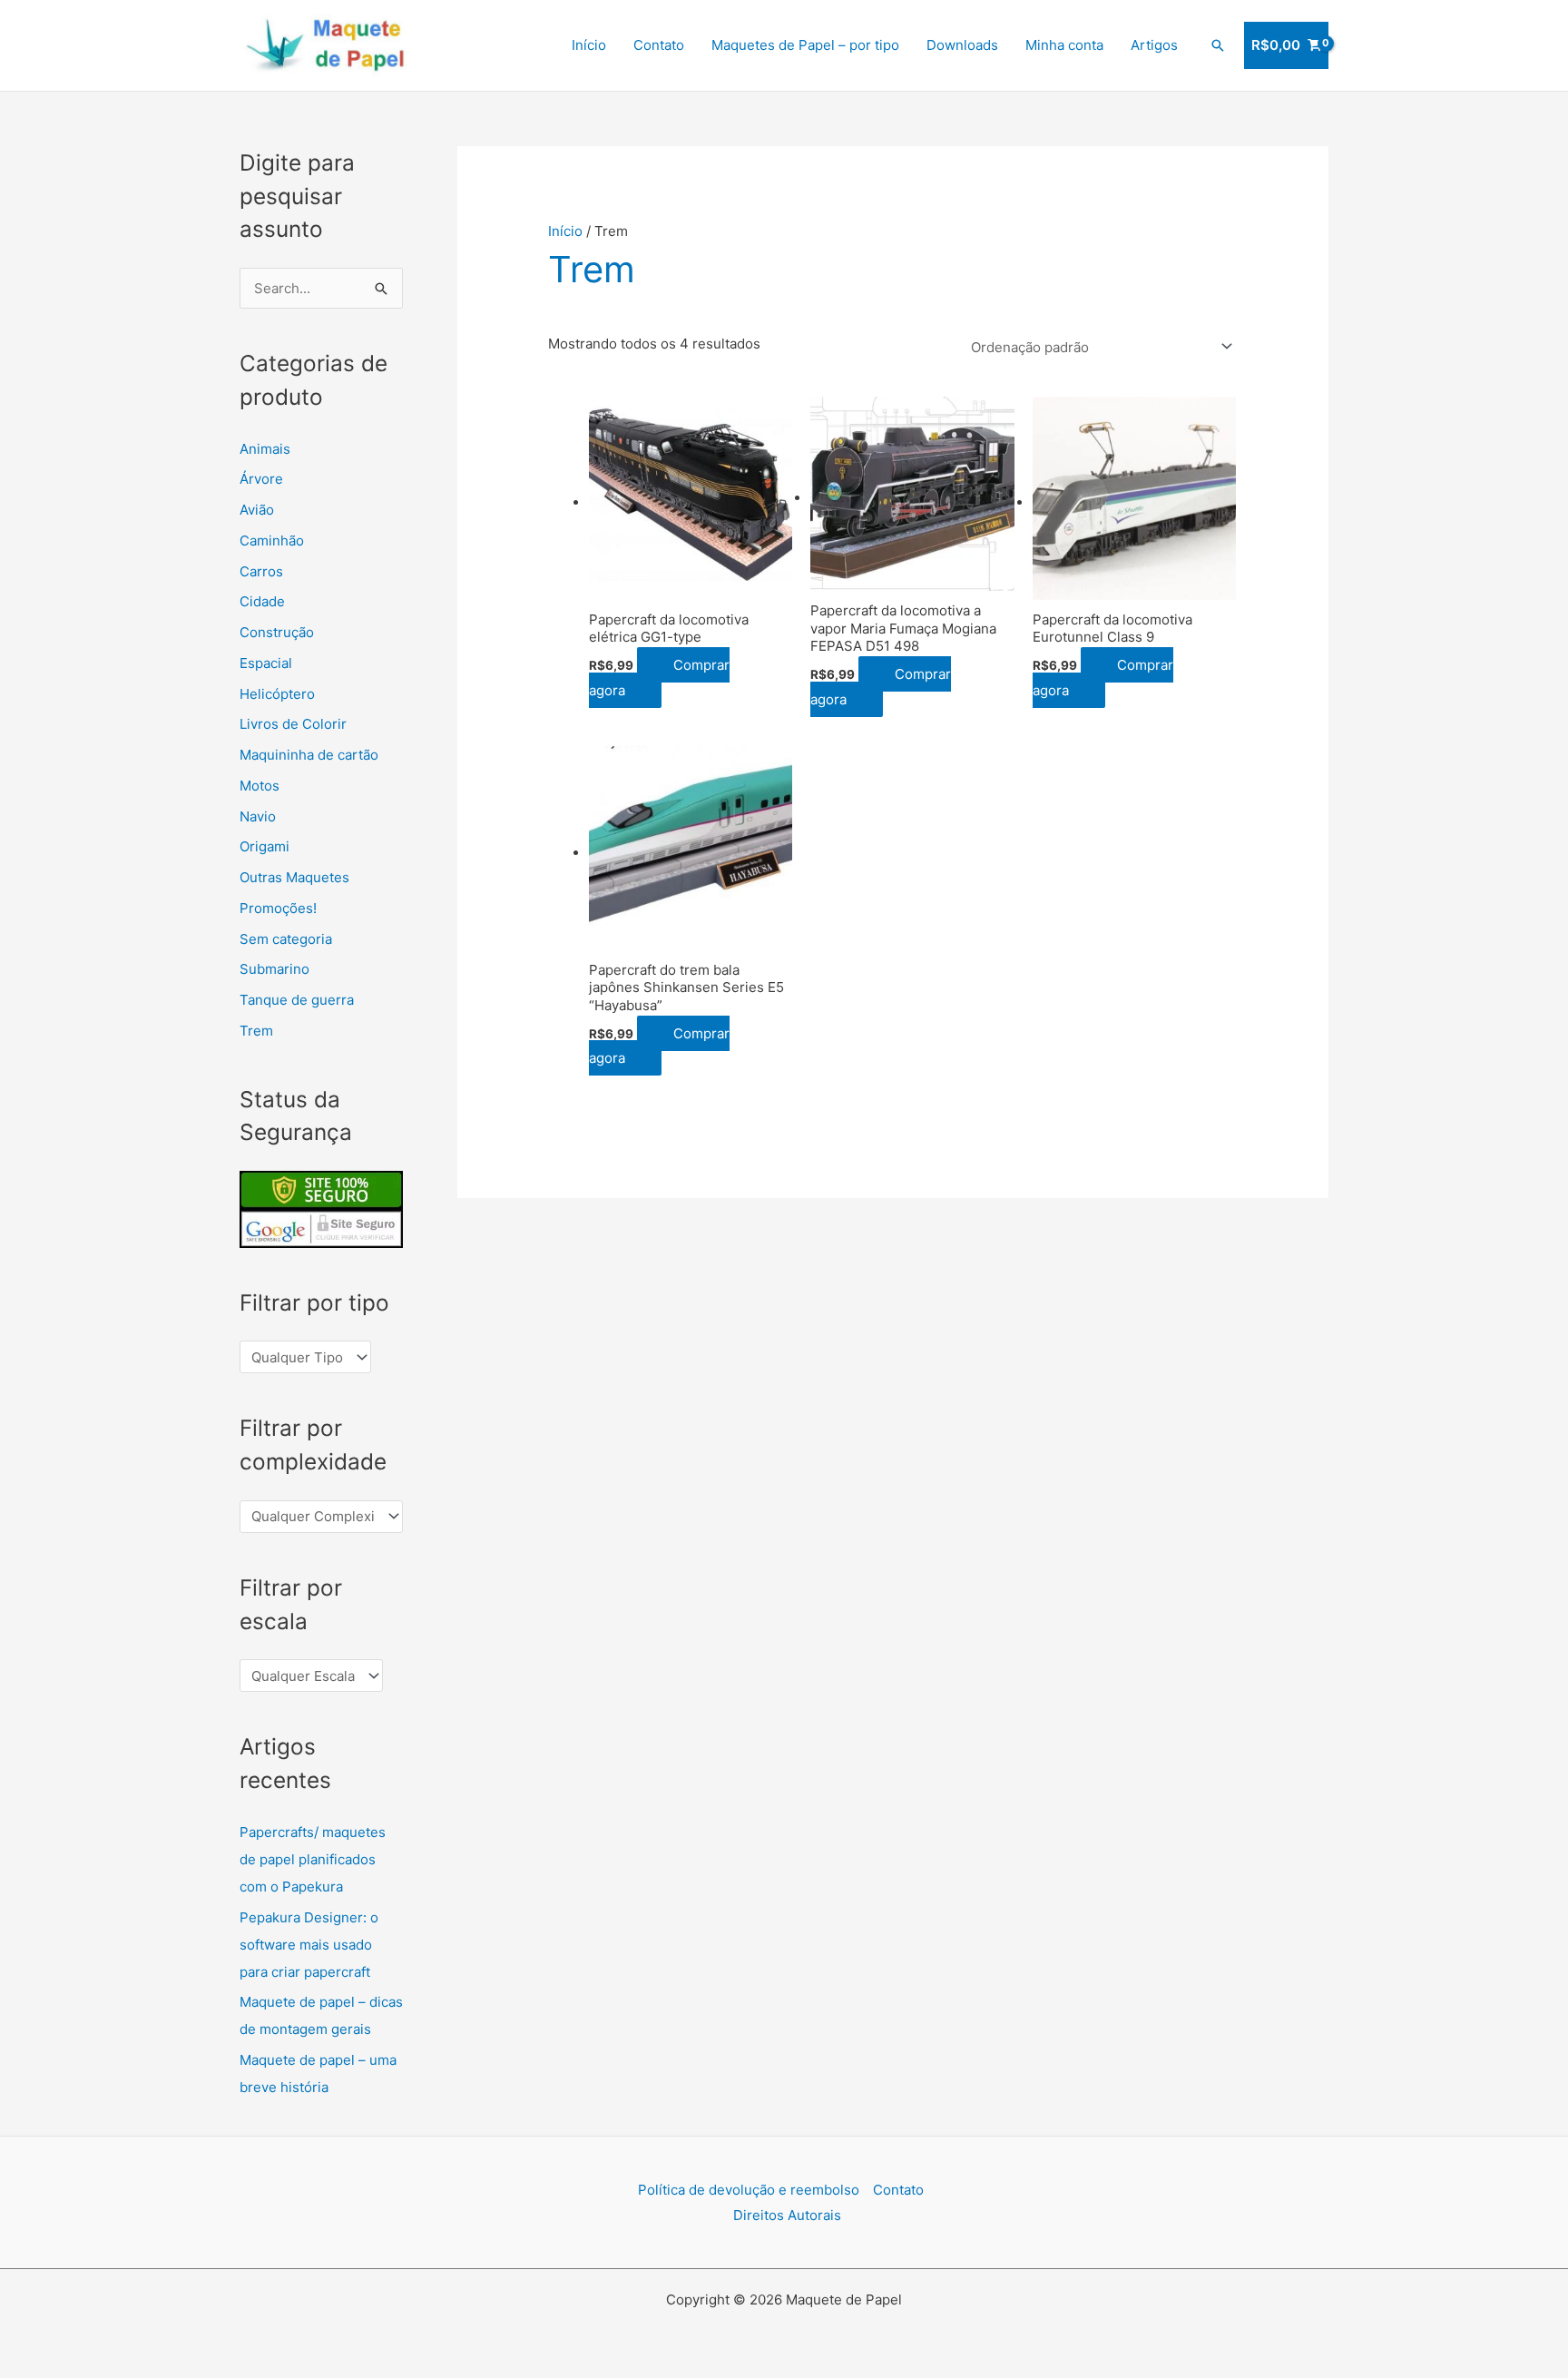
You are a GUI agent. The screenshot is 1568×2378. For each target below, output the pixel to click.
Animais (265, 449)
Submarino (274, 969)
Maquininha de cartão (309, 755)
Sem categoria (286, 939)
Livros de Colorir (293, 724)
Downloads (962, 45)
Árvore (261, 479)
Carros (261, 571)
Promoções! (278, 908)
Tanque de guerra (297, 1000)
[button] (1218, 45)
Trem (256, 1031)
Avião (257, 510)
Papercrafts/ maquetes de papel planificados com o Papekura (313, 1859)
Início (589, 45)
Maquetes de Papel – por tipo (805, 45)
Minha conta (1064, 45)
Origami (265, 846)
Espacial (266, 663)
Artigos (1154, 45)
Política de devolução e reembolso (749, 2190)
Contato (659, 45)
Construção (277, 632)
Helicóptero (277, 694)
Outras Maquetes (294, 877)
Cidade (262, 601)
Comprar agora (659, 678)
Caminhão (272, 540)
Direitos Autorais (787, 2215)
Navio (258, 816)
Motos (260, 786)
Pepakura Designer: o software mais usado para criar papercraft (309, 1945)
